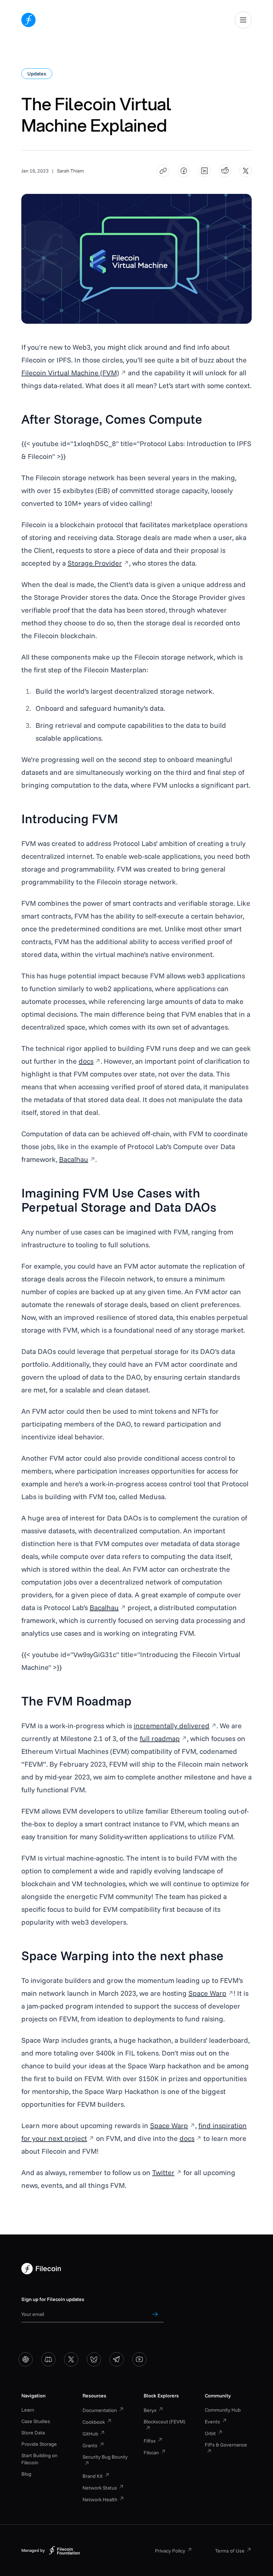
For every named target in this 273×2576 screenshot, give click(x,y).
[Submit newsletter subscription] (155, 2314)
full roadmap (160, 1738)
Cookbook (94, 2422)
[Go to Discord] (48, 2359)
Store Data (33, 2433)
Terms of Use (230, 2551)
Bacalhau (74, 1159)
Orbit (210, 2433)
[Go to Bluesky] (94, 2359)
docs (86, 1061)
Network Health (100, 2500)
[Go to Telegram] (117, 2359)
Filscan (151, 2453)
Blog (26, 2474)
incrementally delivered (172, 1726)
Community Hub (223, 2410)
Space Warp (207, 1993)
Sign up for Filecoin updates (53, 2299)
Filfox (150, 2441)
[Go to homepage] (28, 20)
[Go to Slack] (26, 2359)
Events (212, 2422)
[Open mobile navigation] (243, 20)
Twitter (163, 2172)
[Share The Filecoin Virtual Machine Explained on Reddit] (225, 171)
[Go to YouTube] (139, 2359)
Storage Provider (95, 563)
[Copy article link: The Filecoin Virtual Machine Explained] (163, 171)
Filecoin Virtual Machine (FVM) (70, 373)
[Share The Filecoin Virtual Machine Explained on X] (246, 171)
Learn (28, 2410)
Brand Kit (93, 2476)
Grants (90, 2445)
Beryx (150, 2410)
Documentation (100, 2410)
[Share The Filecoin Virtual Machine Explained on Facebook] (184, 171)
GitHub (90, 2434)
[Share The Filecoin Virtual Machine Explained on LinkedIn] (205, 171)
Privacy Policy (170, 2551)
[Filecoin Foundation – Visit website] (64, 2550)
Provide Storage (39, 2444)
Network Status (100, 2488)
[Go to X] (71, 2359)
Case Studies (36, 2421)
